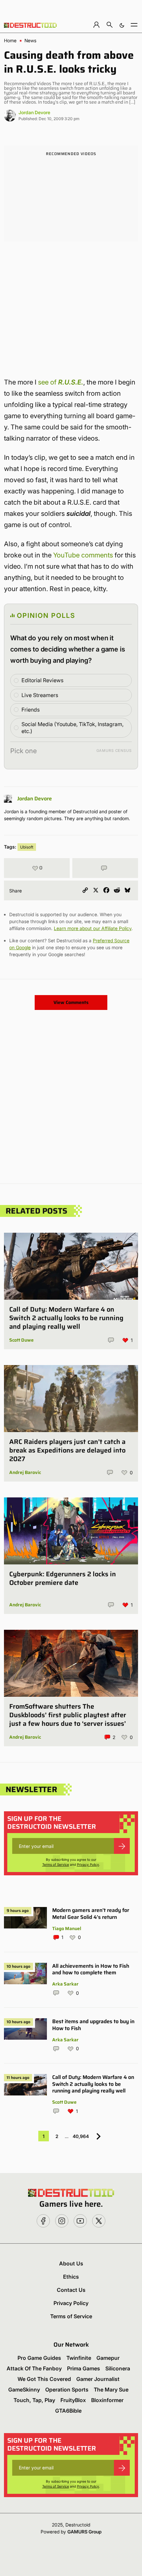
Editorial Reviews (42, 680)
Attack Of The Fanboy (34, 2368)
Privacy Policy (88, 1864)
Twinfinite (79, 2358)
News (30, 41)
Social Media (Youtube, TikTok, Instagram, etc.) (72, 728)
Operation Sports (67, 2390)
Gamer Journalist (98, 2379)
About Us (71, 2263)
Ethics (71, 2277)
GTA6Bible (68, 2411)
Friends (31, 710)
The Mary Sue (111, 2390)
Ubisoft (27, 847)
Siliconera (118, 2368)
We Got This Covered (44, 2379)
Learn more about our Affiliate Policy (93, 928)
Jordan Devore (34, 112)
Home (10, 41)
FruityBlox (73, 2400)
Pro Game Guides (39, 2358)
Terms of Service (56, 1864)
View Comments (71, 1002)
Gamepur (108, 2358)
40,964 (81, 2136)
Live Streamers (40, 695)
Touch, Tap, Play (34, 2400)
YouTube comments (83, 555)
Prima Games (84, 2368)
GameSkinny (24, 2390)
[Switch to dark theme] (122, 25)
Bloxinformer (107, 2400)
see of (61, 382)
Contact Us (71, 2290)
